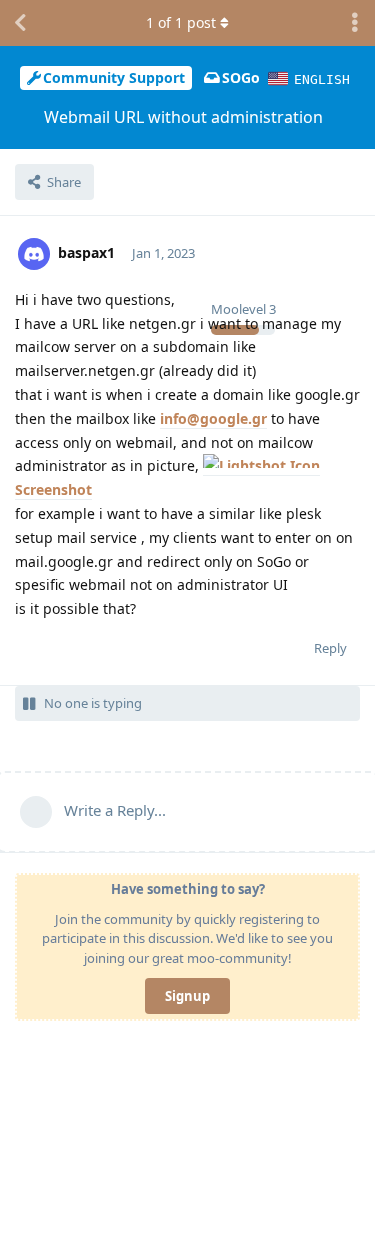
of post (181, 22)
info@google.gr (213, 418)
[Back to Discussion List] (20, 23)
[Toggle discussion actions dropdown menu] (355, 23)
